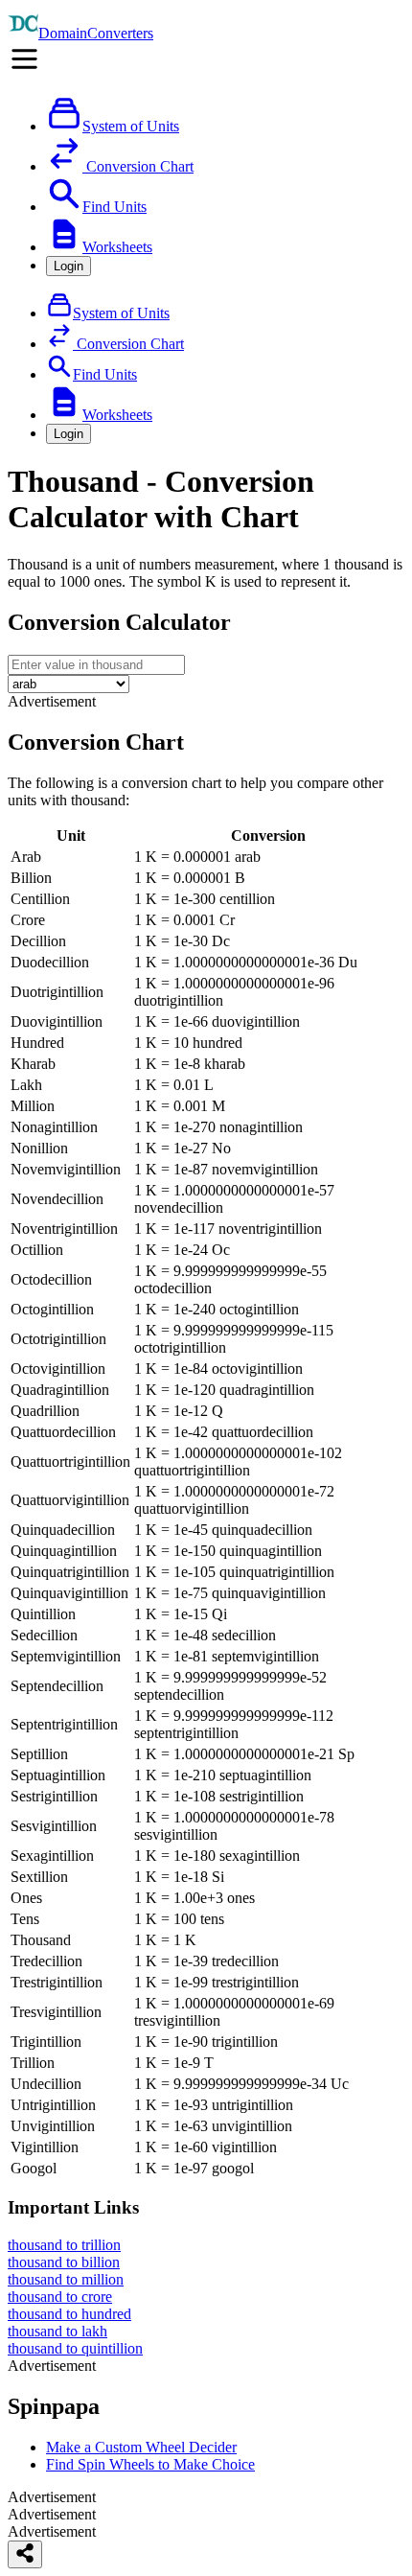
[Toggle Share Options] (25, 2554)
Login (69, 266)
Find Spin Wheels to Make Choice (150, 2464)
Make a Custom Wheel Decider (141, 2447)
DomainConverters (96, 33)
